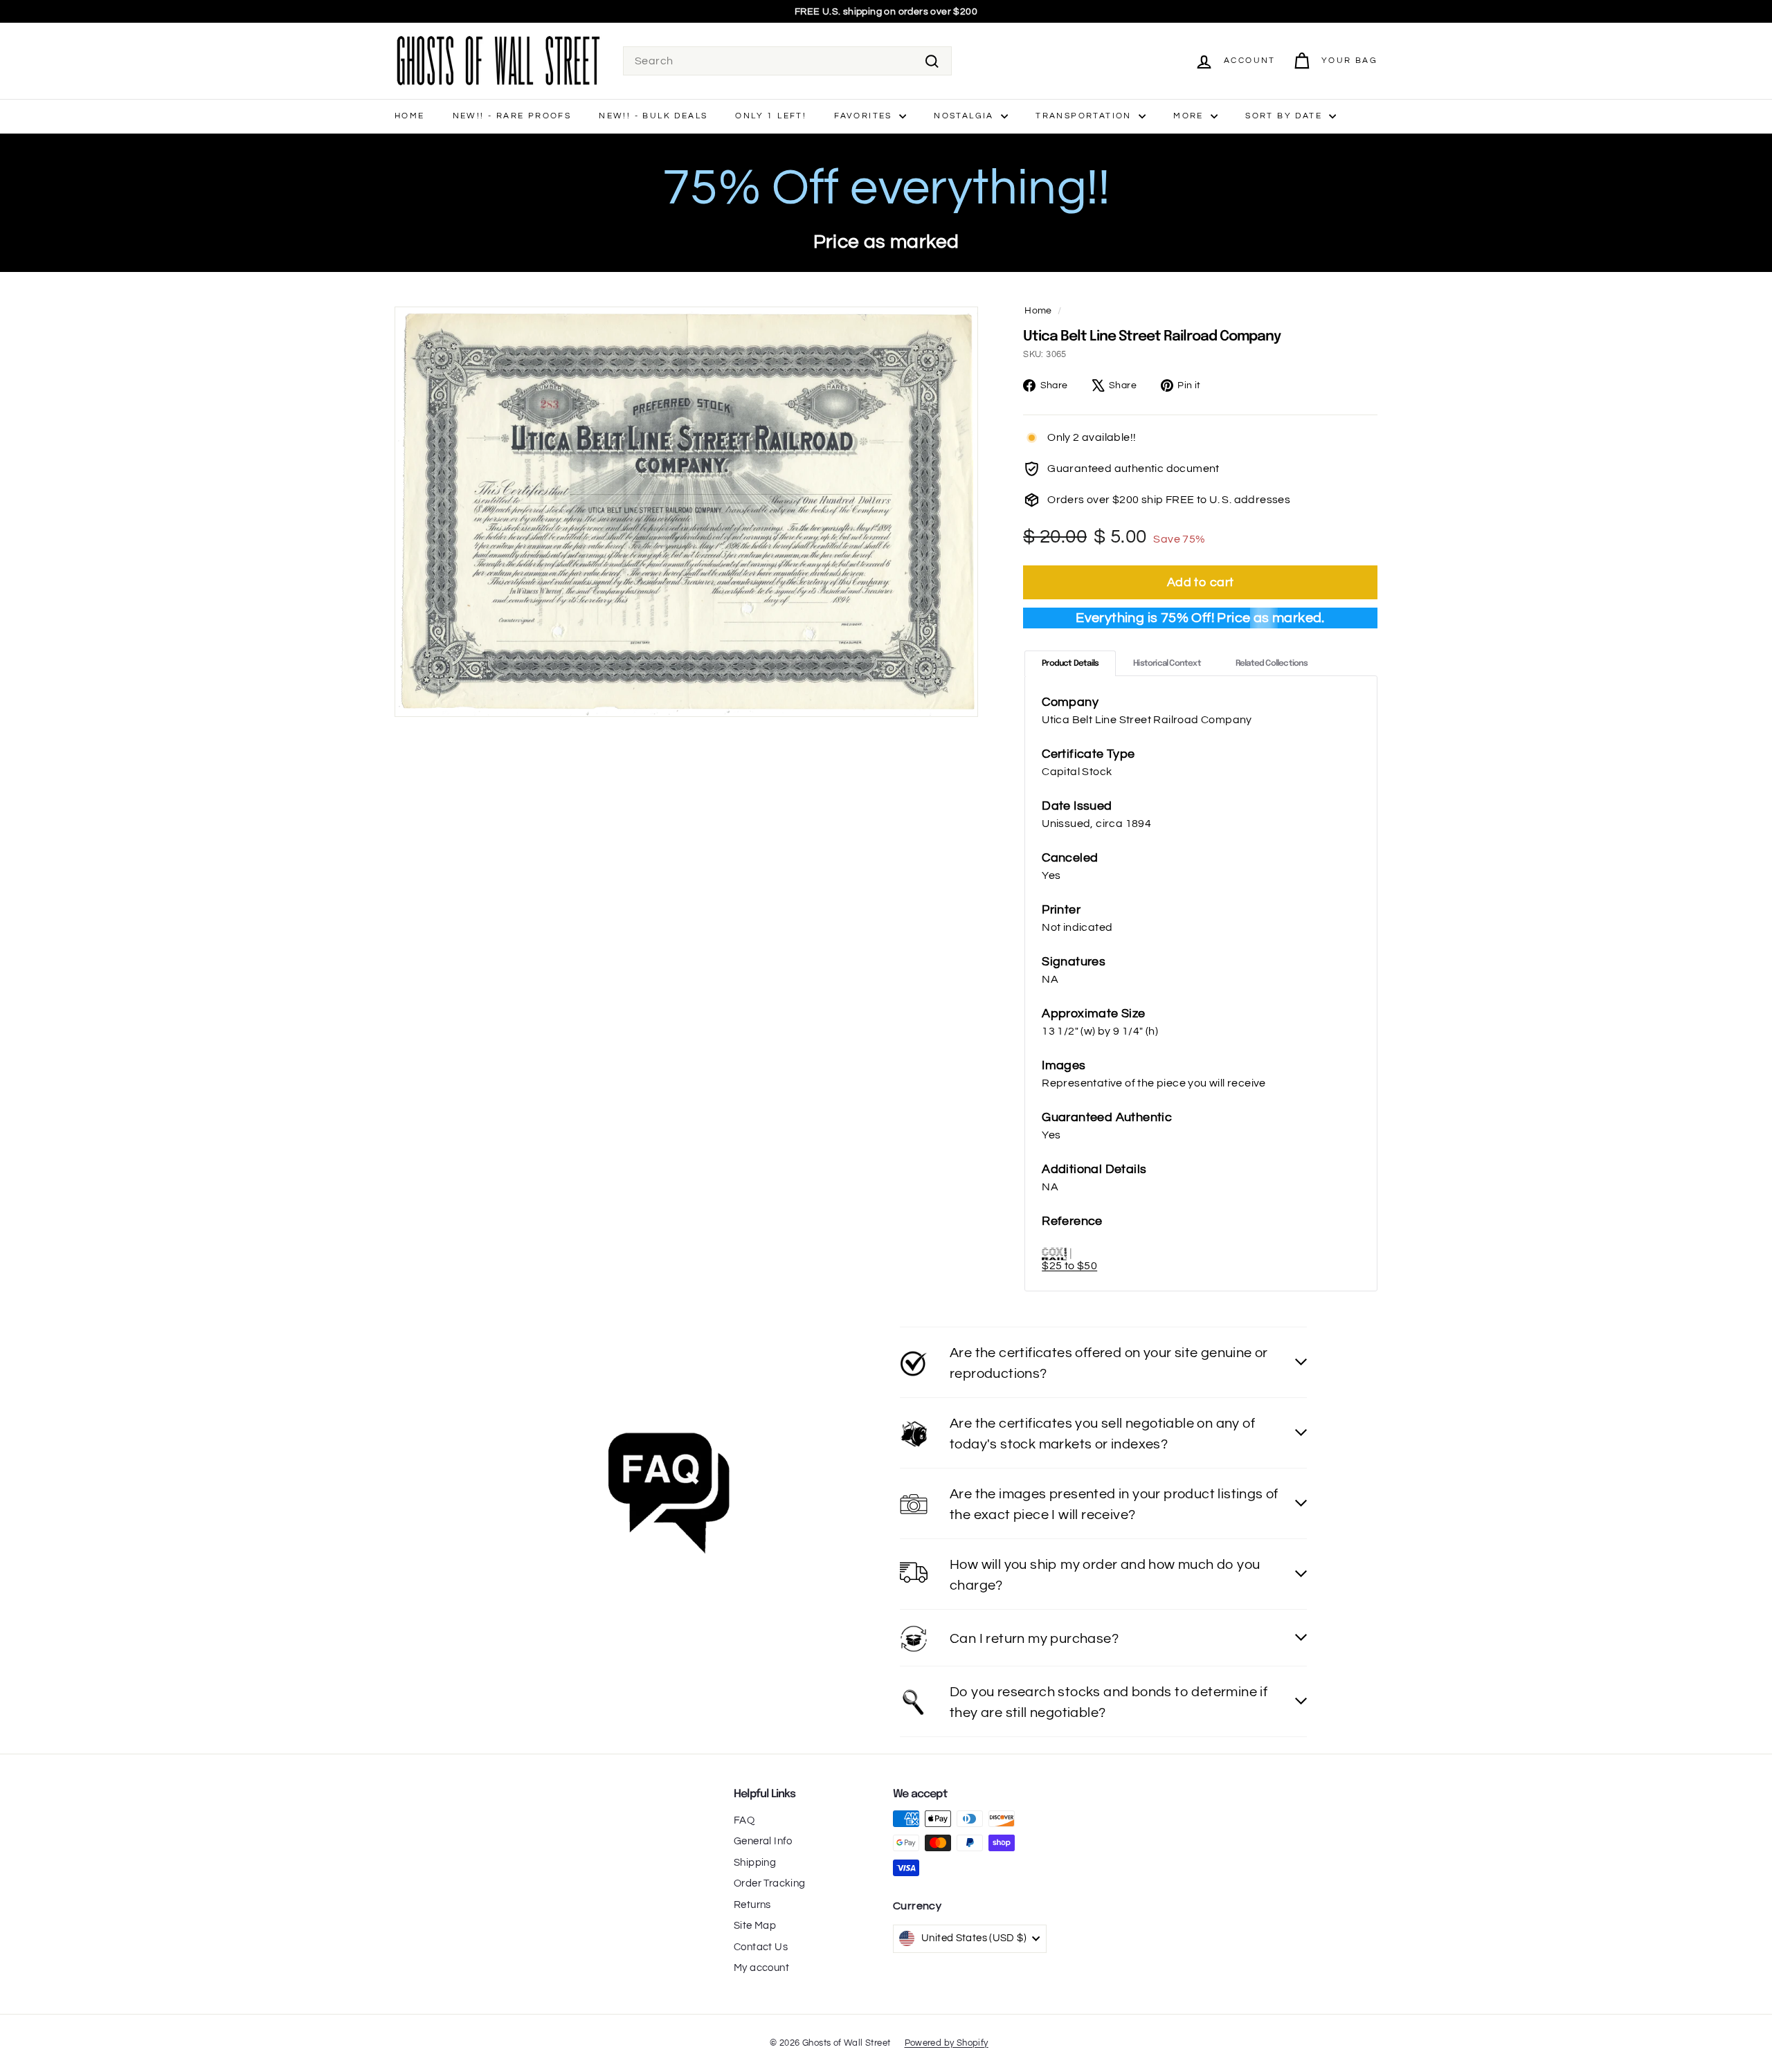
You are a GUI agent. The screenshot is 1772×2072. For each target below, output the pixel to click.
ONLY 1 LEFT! (771, 116)
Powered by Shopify (947, 2043)
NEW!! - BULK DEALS (653, 116)
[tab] (1070, 663)
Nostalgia (966, 116)
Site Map (755, 1926)
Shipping (755, 1863)
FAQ (744, 1820)
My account (761, 1968)
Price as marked (886, 242)
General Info (763, 1841)
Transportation (1085, 116)
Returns (752, 1905)
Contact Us (761, 1947)
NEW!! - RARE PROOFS (512, 116)
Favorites (865, 116)
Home (410, 116)
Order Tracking (770, 1883)
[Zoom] (686, 512)
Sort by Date (1285, 116)
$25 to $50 (1069, 1266)
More (1190, 116)
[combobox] (787, 61)
